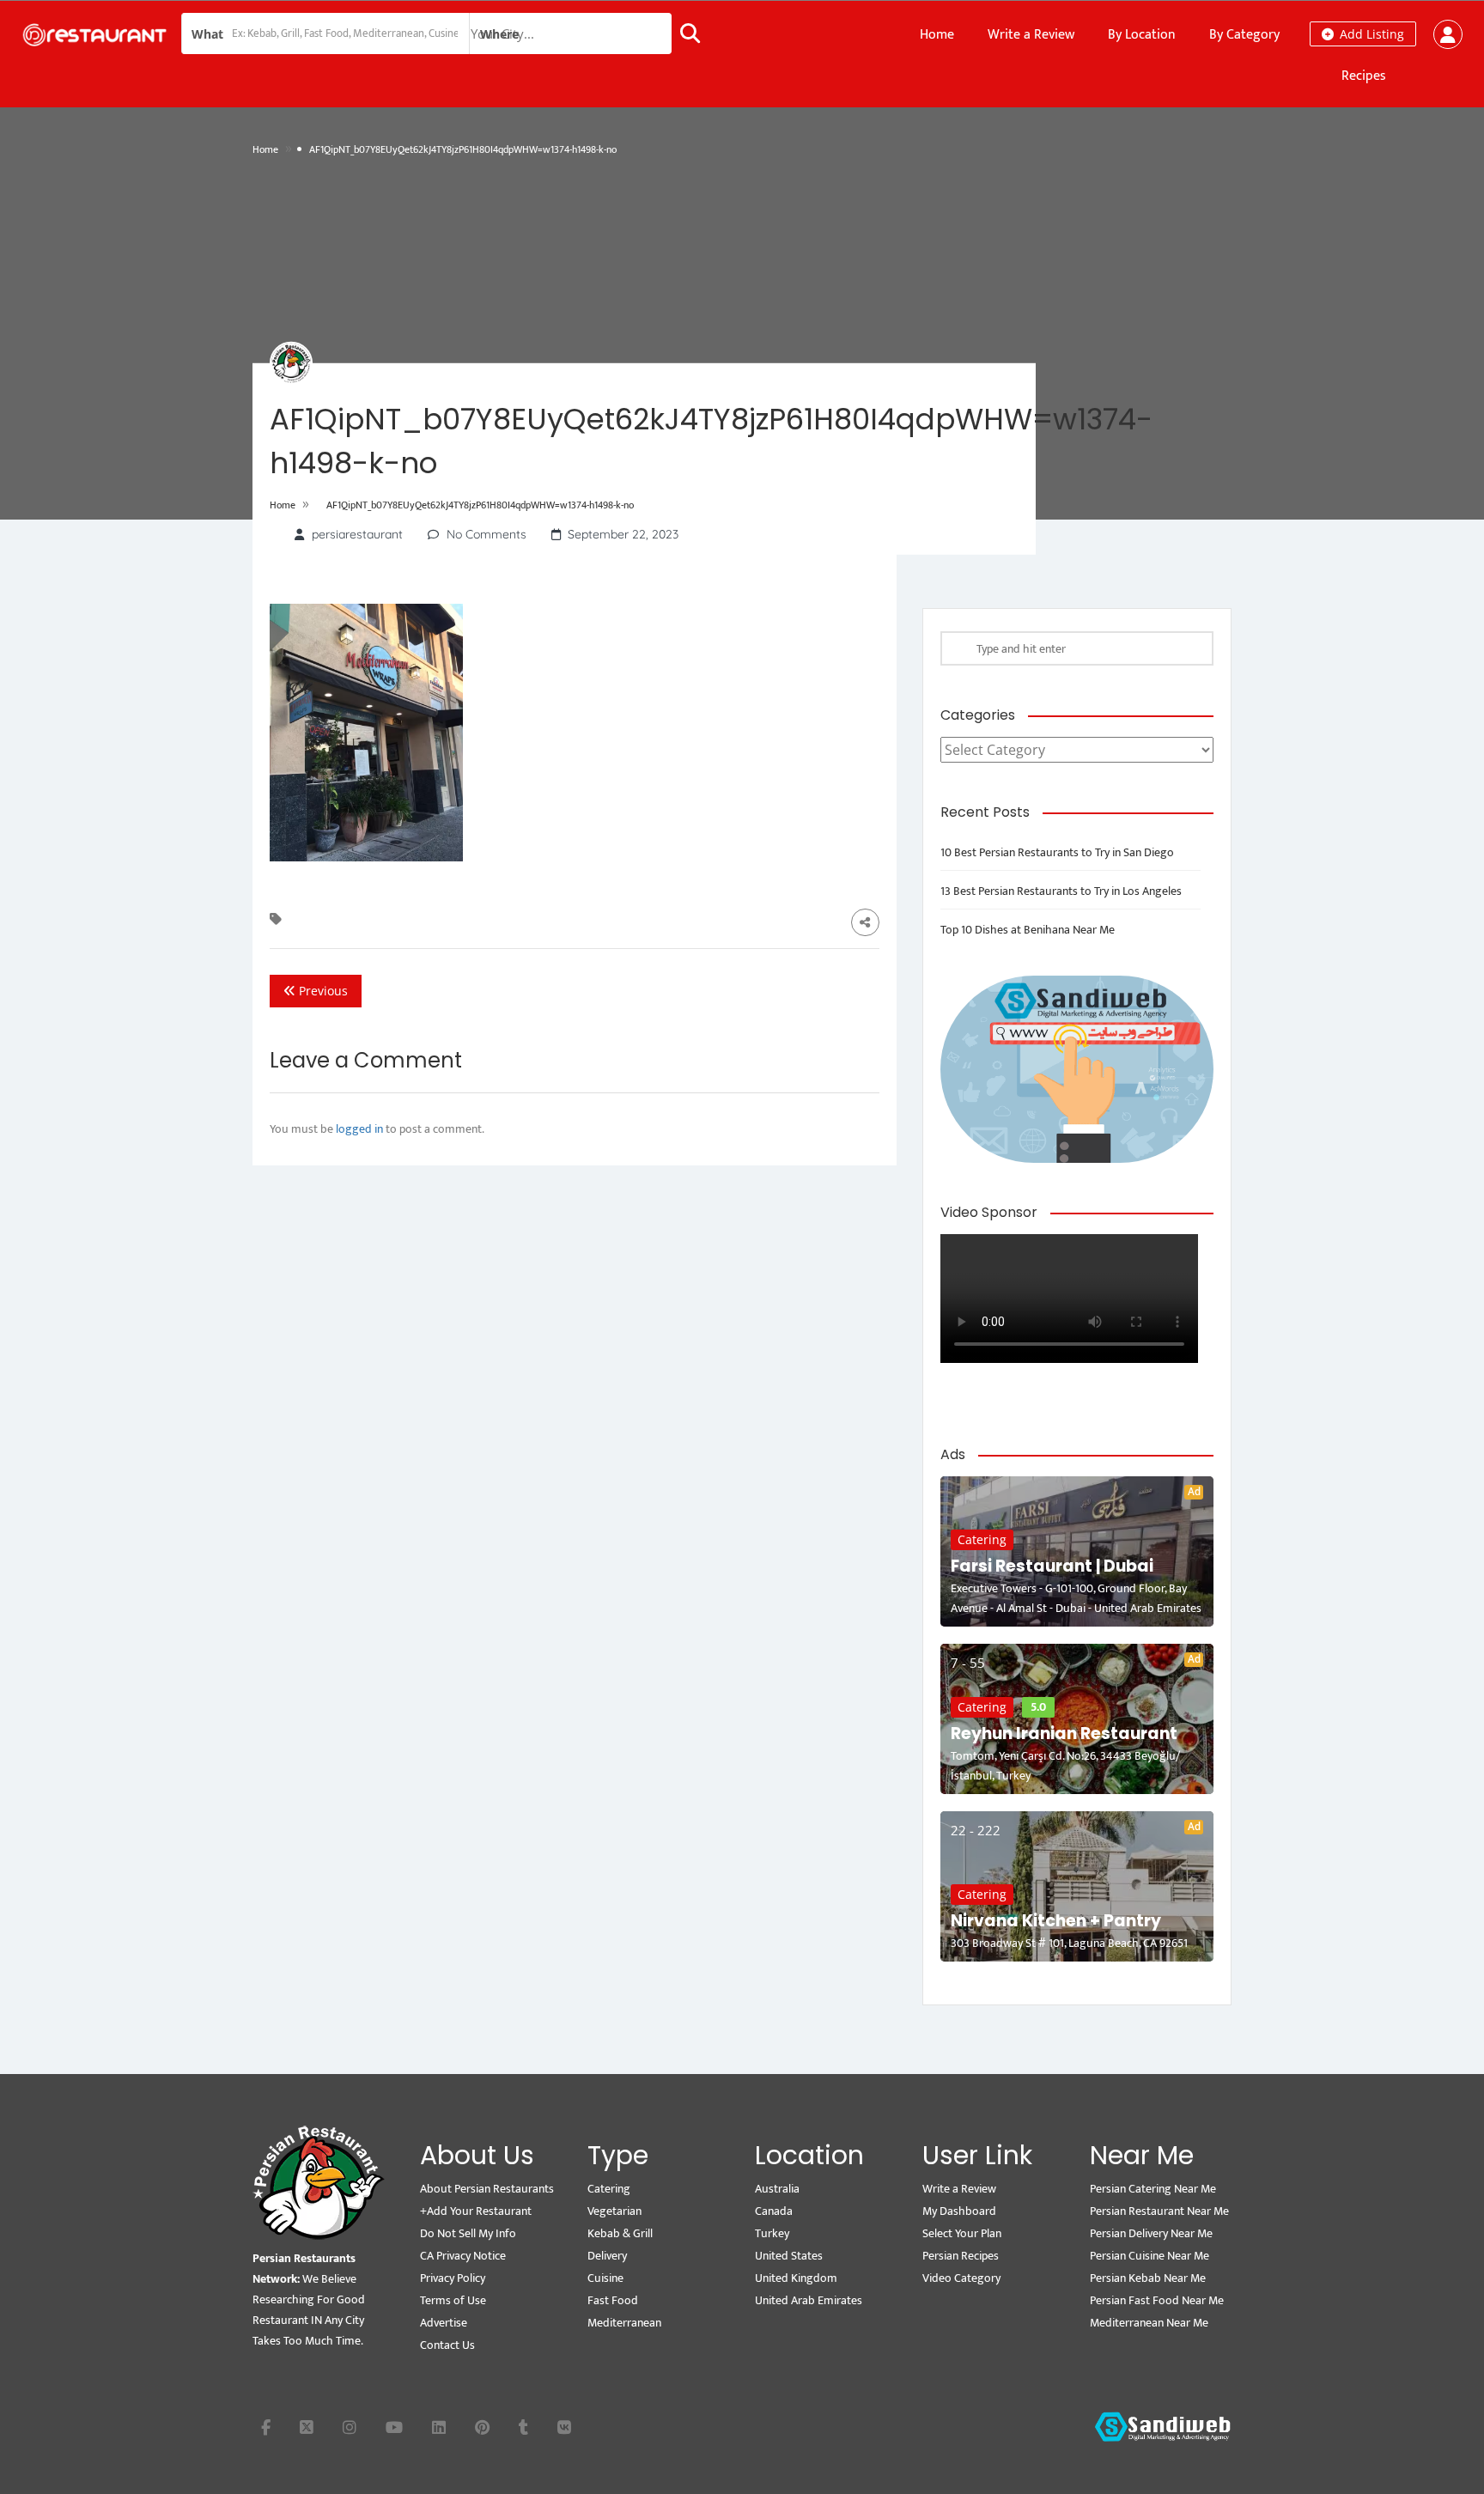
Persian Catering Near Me (1153, 2189)
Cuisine (605, 2278)
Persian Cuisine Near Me (1149, 2256)
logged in (359, 1129)
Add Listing (1370, 34)
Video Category (961, 2278)
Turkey (772, 2233)
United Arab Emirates (809, 2300)
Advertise (444, 2323)
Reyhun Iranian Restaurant (1064, 1734)
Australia (777, 2189)
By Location (1142, 35)
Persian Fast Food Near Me (1157, 2300)
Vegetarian (614, 2211)
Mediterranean (624, 2323)
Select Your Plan (962, 2233)
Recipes (1364, 76)
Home (937, 35)
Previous (322, 991)
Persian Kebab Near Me (1148, 2278)
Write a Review (1031, 35)
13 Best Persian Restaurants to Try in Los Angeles (1061, 891)
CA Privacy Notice (463, 2256)
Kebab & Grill (620, 2233)
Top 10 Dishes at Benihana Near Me (1028, 930)
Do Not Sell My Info (468, 2233)
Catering (982, 1539)
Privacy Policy (453, 2278)
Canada (774, 2211)
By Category (1244, 35)
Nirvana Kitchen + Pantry (1056, 1921)
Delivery (607, 2256)
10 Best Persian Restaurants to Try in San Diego (1057, 852)
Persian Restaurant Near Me (1159, 2211)
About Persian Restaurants (487, 2189)
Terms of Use (453, 2300)
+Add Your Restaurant (476, 2211)
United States (789, 2256)
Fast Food (613, 2300)
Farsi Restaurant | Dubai (1052, 1566)
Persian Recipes (961, 2256)
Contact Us (447, 2345)
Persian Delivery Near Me (1151, 2233)
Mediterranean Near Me (1149, 2323)
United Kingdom (796, 2278)
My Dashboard (959, 2211)
